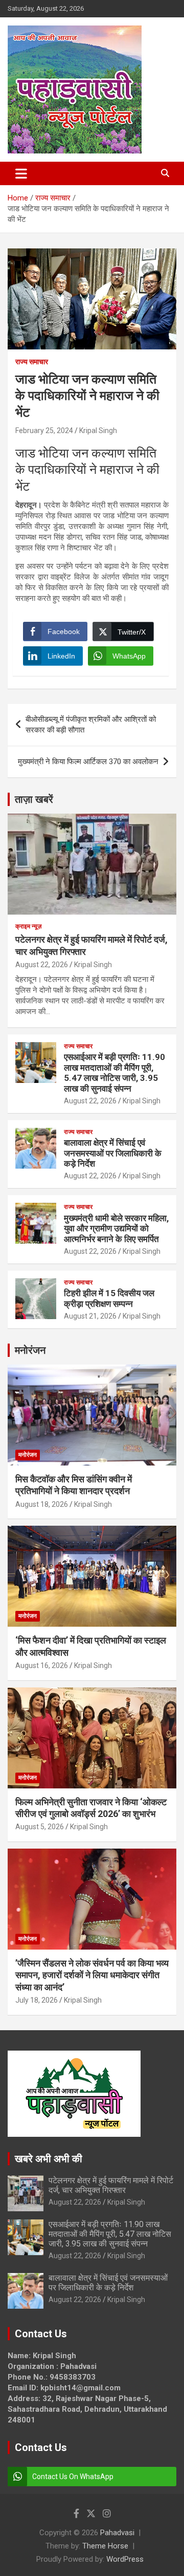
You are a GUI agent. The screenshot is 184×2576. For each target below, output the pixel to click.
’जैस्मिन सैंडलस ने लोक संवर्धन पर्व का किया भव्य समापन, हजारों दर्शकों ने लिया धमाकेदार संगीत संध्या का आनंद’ (92, 1975)
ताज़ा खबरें (34, 799)
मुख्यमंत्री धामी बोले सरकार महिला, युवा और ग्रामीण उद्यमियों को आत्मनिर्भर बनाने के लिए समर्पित (116, 1229)
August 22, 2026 (42, 965)
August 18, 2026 (42, 1504)
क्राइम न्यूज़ (28, 926)
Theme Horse (105, 2546)
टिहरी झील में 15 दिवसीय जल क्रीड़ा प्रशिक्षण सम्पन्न (109, 1298)
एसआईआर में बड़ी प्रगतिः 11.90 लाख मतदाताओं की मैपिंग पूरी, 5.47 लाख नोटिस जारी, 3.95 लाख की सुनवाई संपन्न (114, 1072)
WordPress (125, 2559)
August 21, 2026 (90, 1316)
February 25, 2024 (44, 431)
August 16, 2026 (42, 1665)
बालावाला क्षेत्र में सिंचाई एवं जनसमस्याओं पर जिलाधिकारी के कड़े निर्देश (113, 1153)
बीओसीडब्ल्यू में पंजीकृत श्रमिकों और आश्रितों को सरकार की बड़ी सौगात (91, 725)
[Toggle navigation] (21, 173)
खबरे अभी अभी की (49, 2159)
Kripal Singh (98, 431)
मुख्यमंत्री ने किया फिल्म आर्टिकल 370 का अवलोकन (88, 762)
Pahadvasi (117, 2533)
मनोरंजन (30, 1350)
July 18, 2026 (37, 2000)
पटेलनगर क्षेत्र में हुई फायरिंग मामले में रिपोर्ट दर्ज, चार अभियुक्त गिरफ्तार (111, 2185)
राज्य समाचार (32, 362)
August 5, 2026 (40, 1827)
